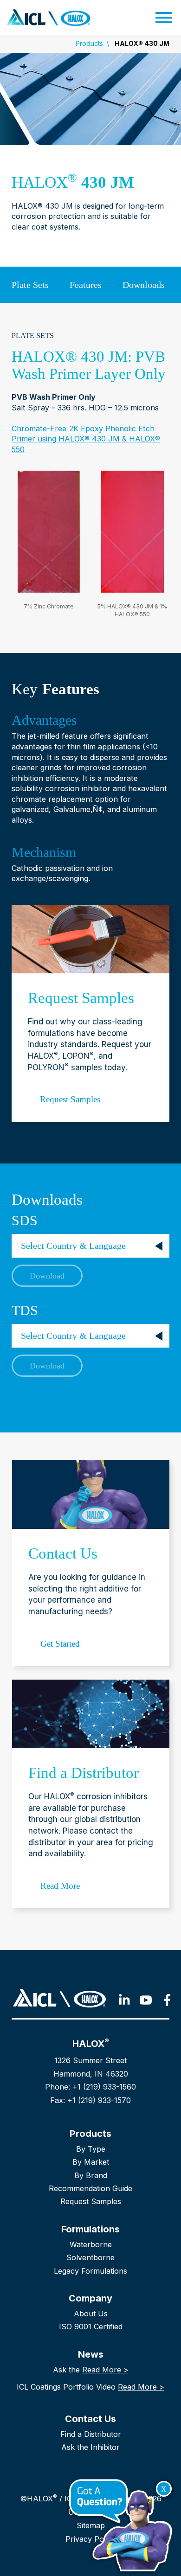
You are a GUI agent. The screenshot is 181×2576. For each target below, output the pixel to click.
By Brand (91, 2175)
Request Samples (91, 2201)
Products (89, 43)
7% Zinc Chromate (49, 606)
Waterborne (91, 2244)
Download (47, 1276)
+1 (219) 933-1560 (104, 2087)
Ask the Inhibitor (90, 2447)
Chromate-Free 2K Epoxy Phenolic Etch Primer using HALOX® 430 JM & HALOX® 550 (86, 439)
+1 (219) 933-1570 (99, 2100)
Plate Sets (30, 285)
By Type (91, 2149)
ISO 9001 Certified (91, 2327)
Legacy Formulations (90, 2271)
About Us (91, 2314)
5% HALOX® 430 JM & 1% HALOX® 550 (132, 610)
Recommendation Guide (90, 2188)
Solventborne (90, 2257)
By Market (91, 2162)
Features (86, 285)
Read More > (105, 2370)
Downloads (144, 285)
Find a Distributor (91, 2434)
